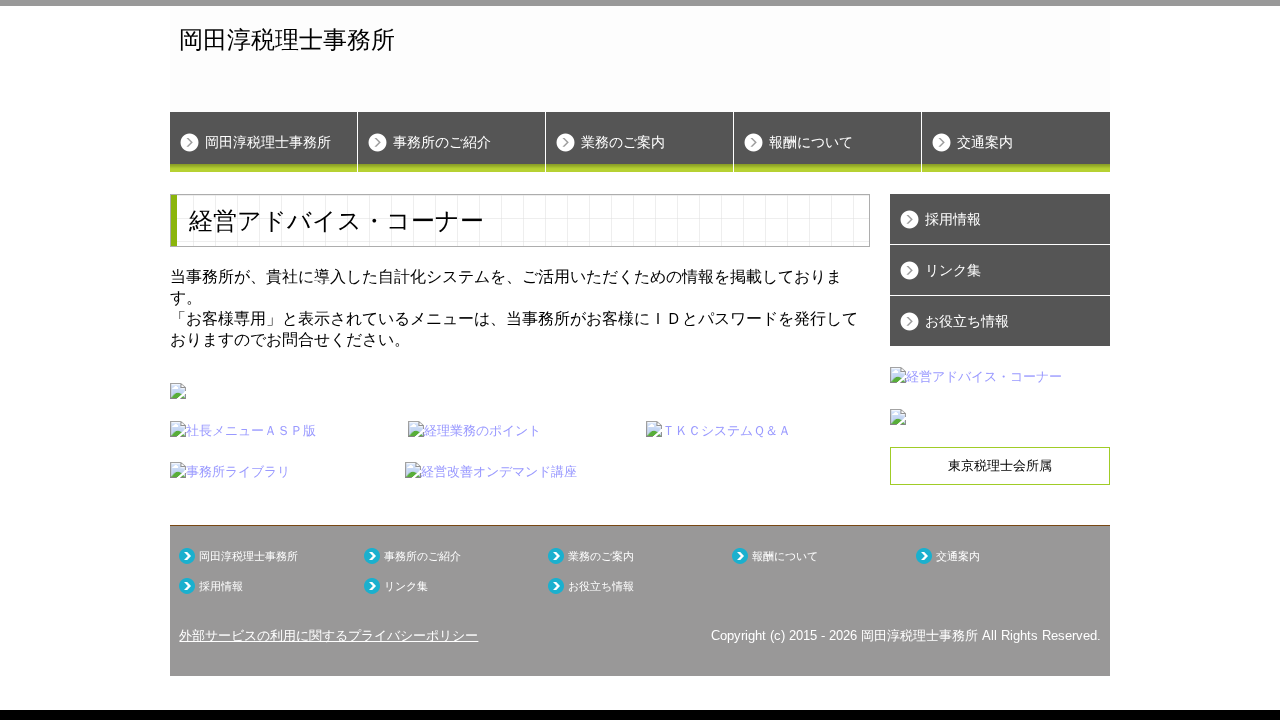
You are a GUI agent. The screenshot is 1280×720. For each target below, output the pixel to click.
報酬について (811, 142)
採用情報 (953, 219)
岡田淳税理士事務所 (268, 142)
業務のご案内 (623, 142)
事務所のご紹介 (442, 142)
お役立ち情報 (967, 321)
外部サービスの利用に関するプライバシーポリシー (328, 635)
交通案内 (985, 142)
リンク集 (953, 270)
